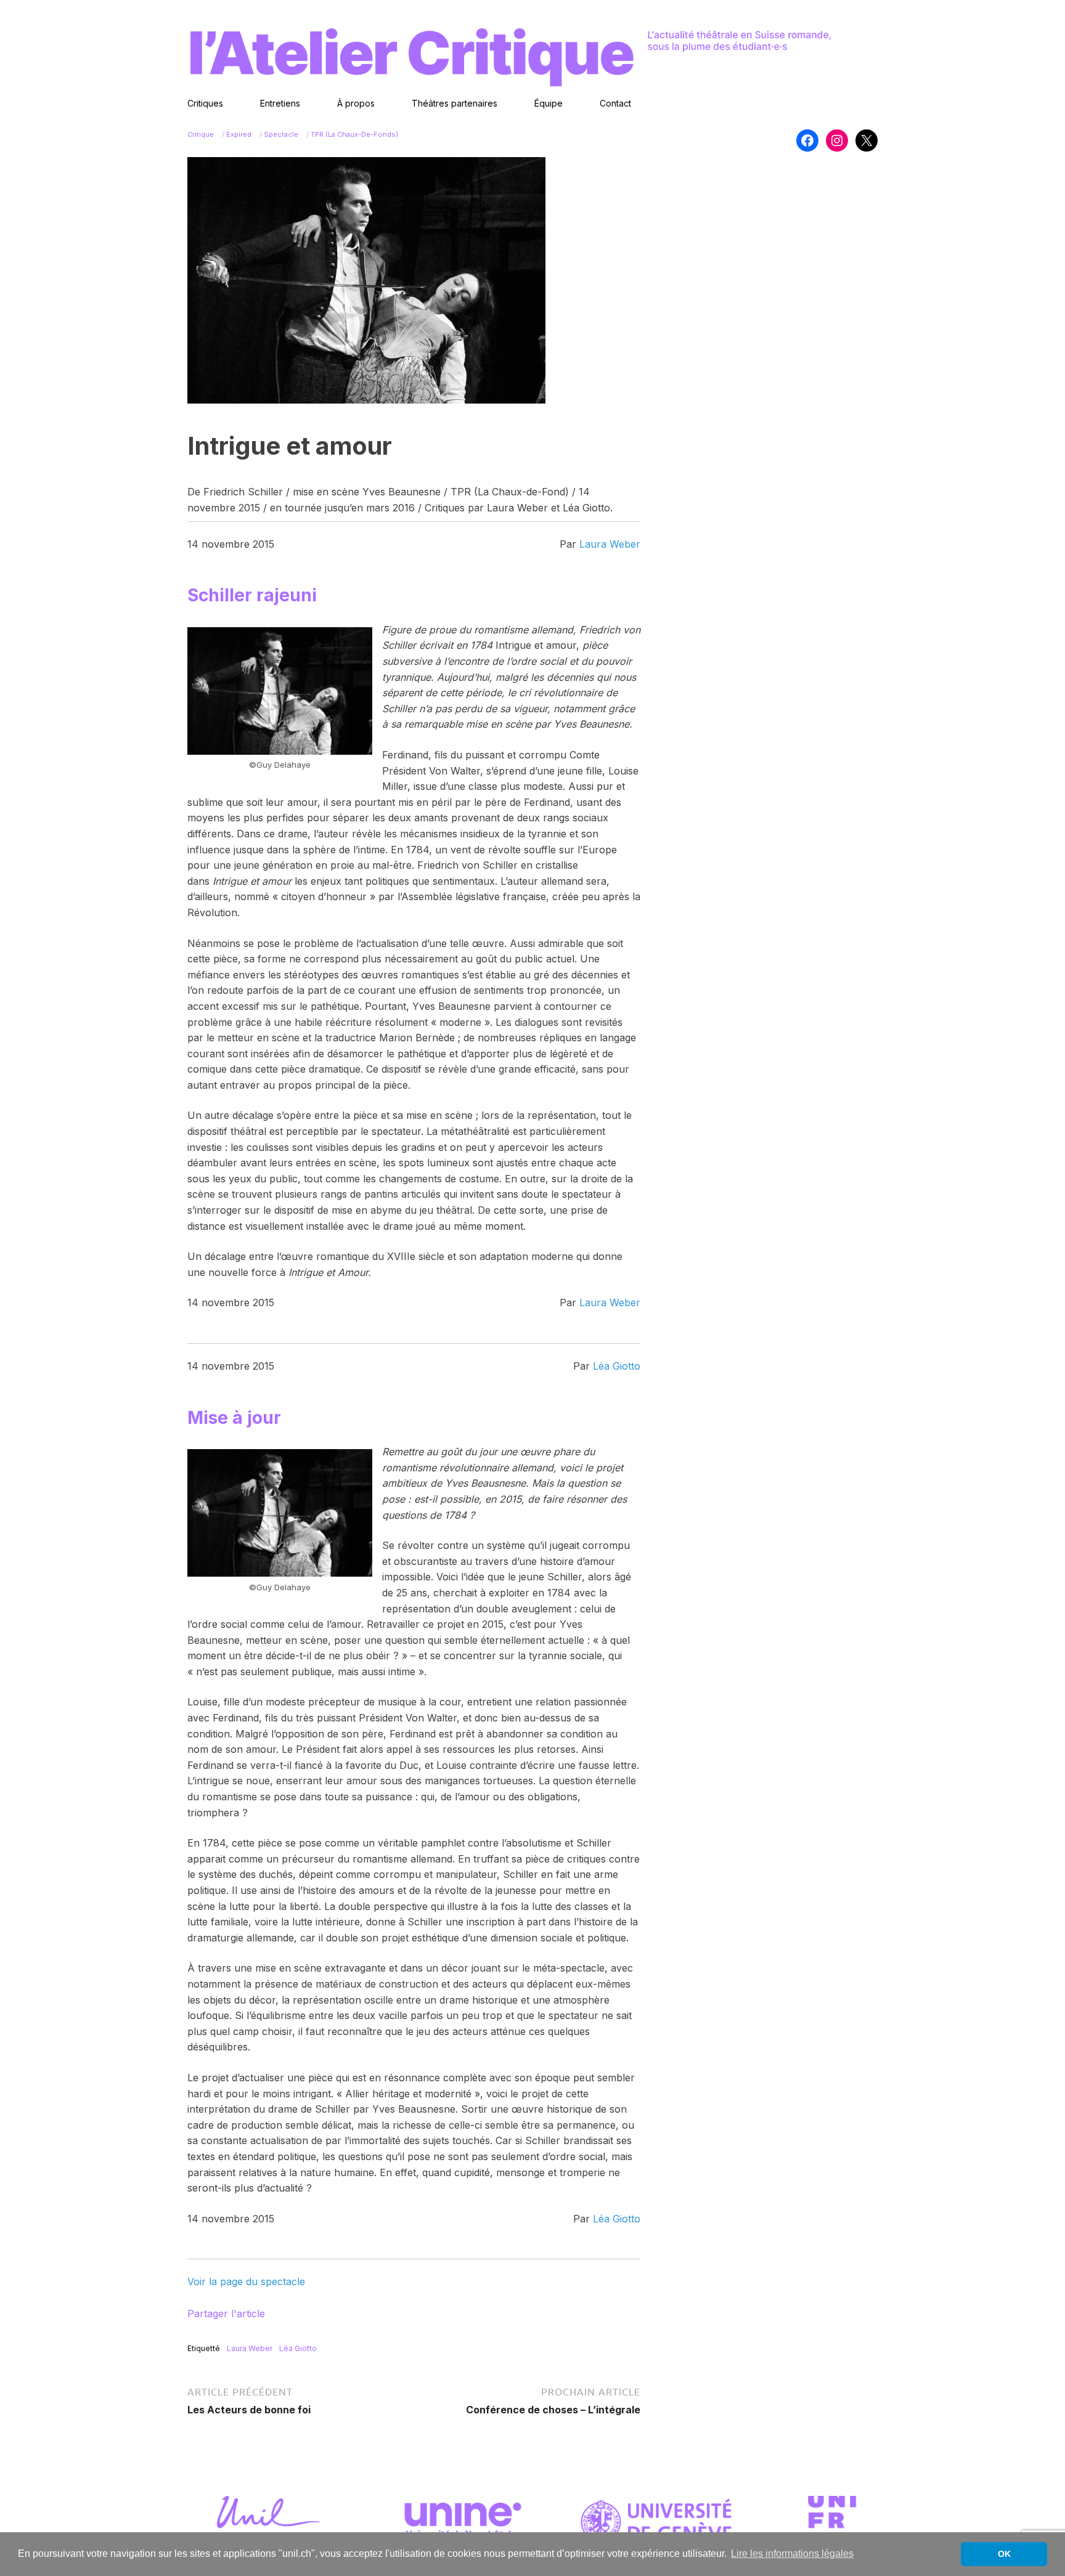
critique (201, 134)
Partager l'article (226, 2314)
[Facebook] (807, 140)
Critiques (205, 103)
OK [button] (1004, 2554)
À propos (356, 103)
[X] (867, 140)
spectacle (281, 134)
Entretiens (280, 103)
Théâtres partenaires (455, 103)
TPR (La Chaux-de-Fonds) (354, 134)
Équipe (549, 103)
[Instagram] (837, 140)
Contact (615, 103)
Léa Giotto (617, 1366)
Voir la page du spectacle (246, 2281)
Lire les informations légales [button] (792, 2554)
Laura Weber (610, 544)
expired (239, 134)
